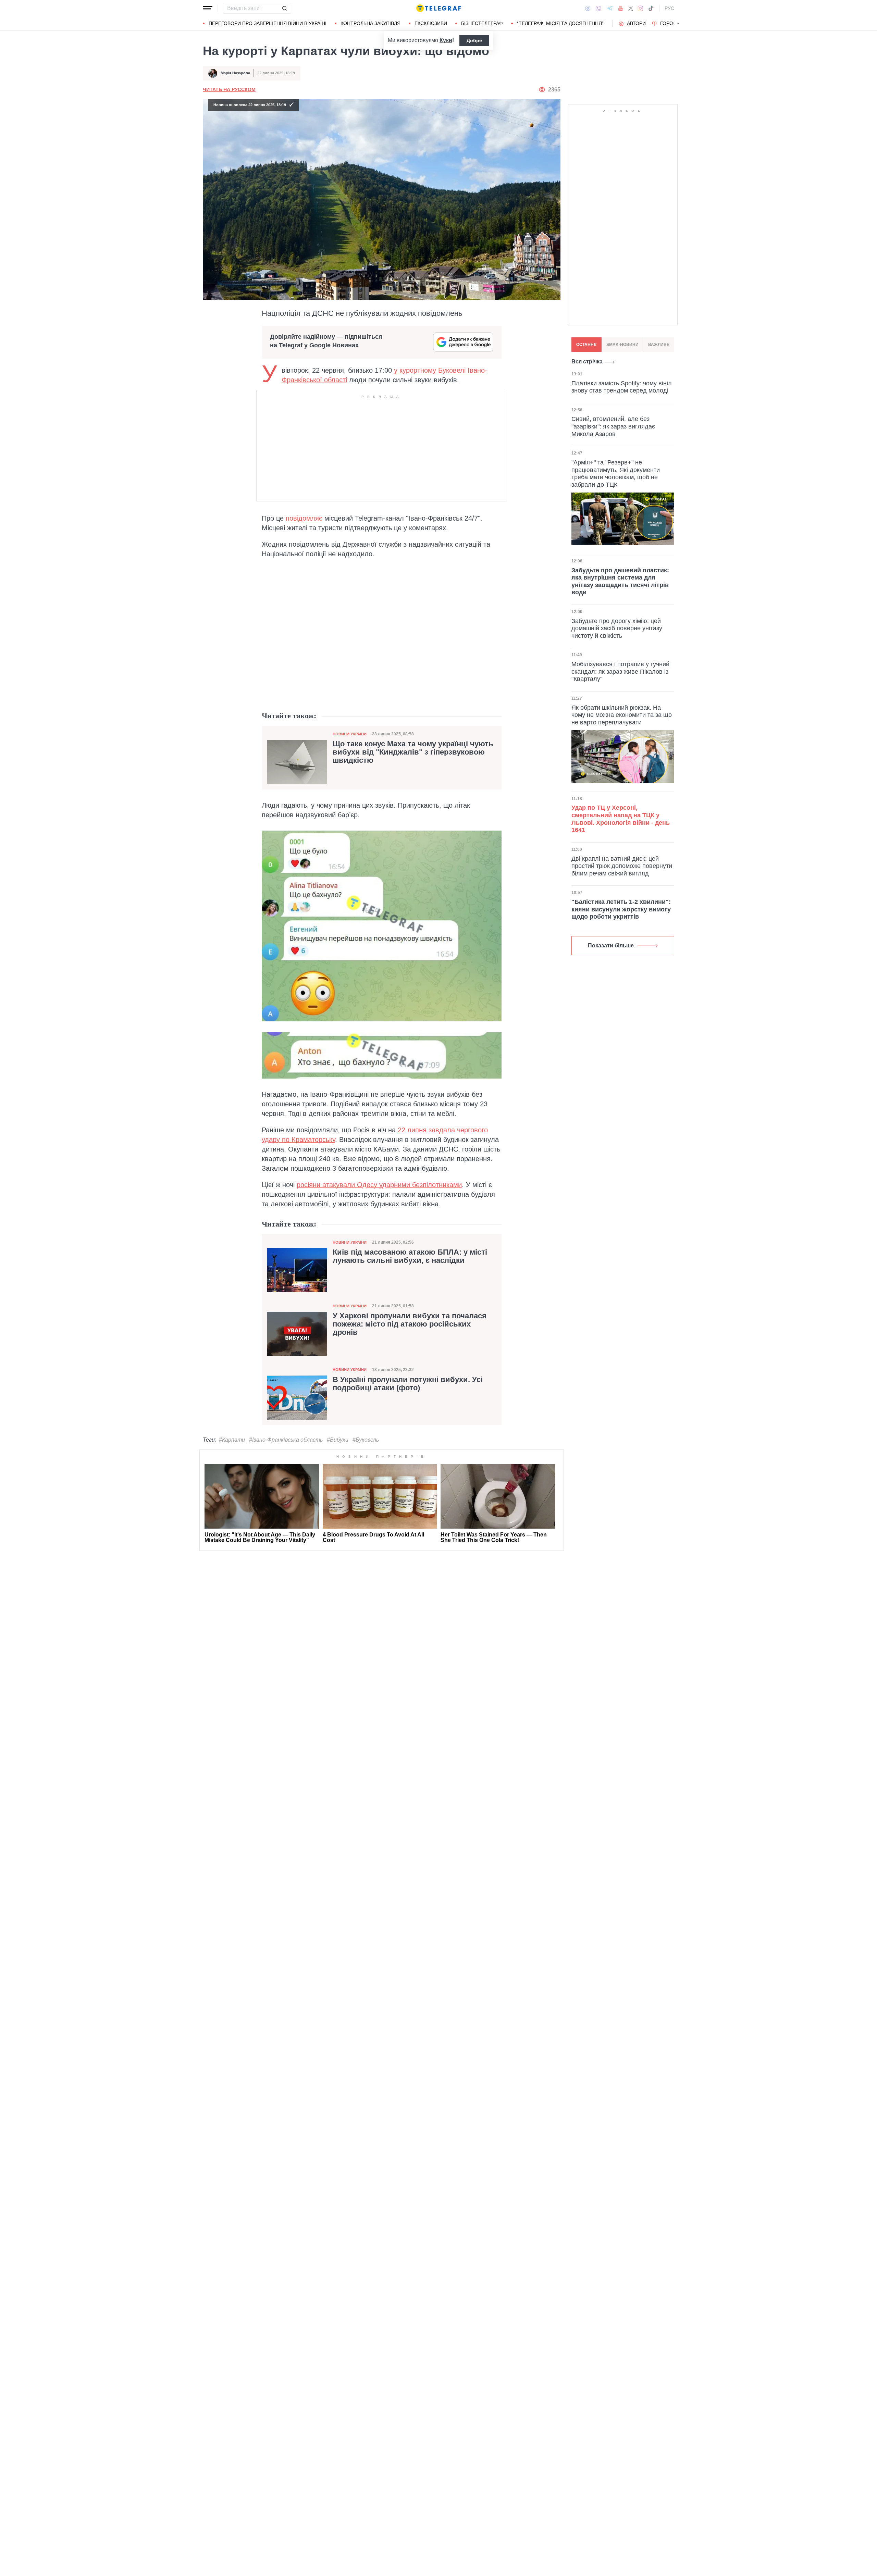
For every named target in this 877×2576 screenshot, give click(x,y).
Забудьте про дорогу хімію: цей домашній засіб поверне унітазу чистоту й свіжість (617, 628)
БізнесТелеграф (482, 23)
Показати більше (611, 945)
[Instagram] (640, 8)
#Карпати (232, 1440)
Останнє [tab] (586, 345)
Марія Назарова (235, 73)
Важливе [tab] (659, 345)
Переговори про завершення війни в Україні (268, 23)
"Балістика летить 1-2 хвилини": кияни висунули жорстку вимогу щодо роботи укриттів (621, 909)
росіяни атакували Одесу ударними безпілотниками (379, 1185)
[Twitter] (631, 8)
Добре (474, 40)
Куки (446, 40)
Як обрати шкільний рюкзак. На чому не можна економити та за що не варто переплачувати (622, 715)
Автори (636, 23)
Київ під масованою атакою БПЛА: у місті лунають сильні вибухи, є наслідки (410, 1256)
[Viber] (598, 8)
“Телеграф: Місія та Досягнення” (560, 23)
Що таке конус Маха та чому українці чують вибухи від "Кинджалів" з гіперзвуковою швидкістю (413, 752)
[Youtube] (621, 8)
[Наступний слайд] (678, 24)
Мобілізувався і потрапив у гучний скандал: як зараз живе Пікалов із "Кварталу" (620, 671)
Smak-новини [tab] (622, 345)
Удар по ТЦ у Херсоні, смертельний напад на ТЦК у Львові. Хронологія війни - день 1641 (621, 819)
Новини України (350, 734)
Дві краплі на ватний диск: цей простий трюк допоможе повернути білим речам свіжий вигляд (622, 866)
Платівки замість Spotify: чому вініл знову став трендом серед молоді (622, 387)
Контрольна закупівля (370, 23)
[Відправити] (284, 8)
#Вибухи (338, 1440)
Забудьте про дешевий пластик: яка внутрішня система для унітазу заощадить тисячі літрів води (620, 581)
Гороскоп (673, 23)
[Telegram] (610, 8)
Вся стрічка (587, 362)
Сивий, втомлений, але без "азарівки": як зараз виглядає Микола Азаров (613, 426)
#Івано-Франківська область (286, 1440)
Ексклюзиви (431, 23)
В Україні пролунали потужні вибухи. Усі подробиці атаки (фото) (408, 1384)
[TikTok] (651, 8)
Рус (669, 8)
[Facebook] (588, 8)
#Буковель (366, 1440)
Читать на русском (229, 89)
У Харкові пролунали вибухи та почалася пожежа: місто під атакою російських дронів (410, 1324)
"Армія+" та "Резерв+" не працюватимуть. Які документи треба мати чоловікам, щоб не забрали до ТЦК (616, 474)
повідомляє (304, 518)
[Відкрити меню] (208, 8)
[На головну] (438, 8)
